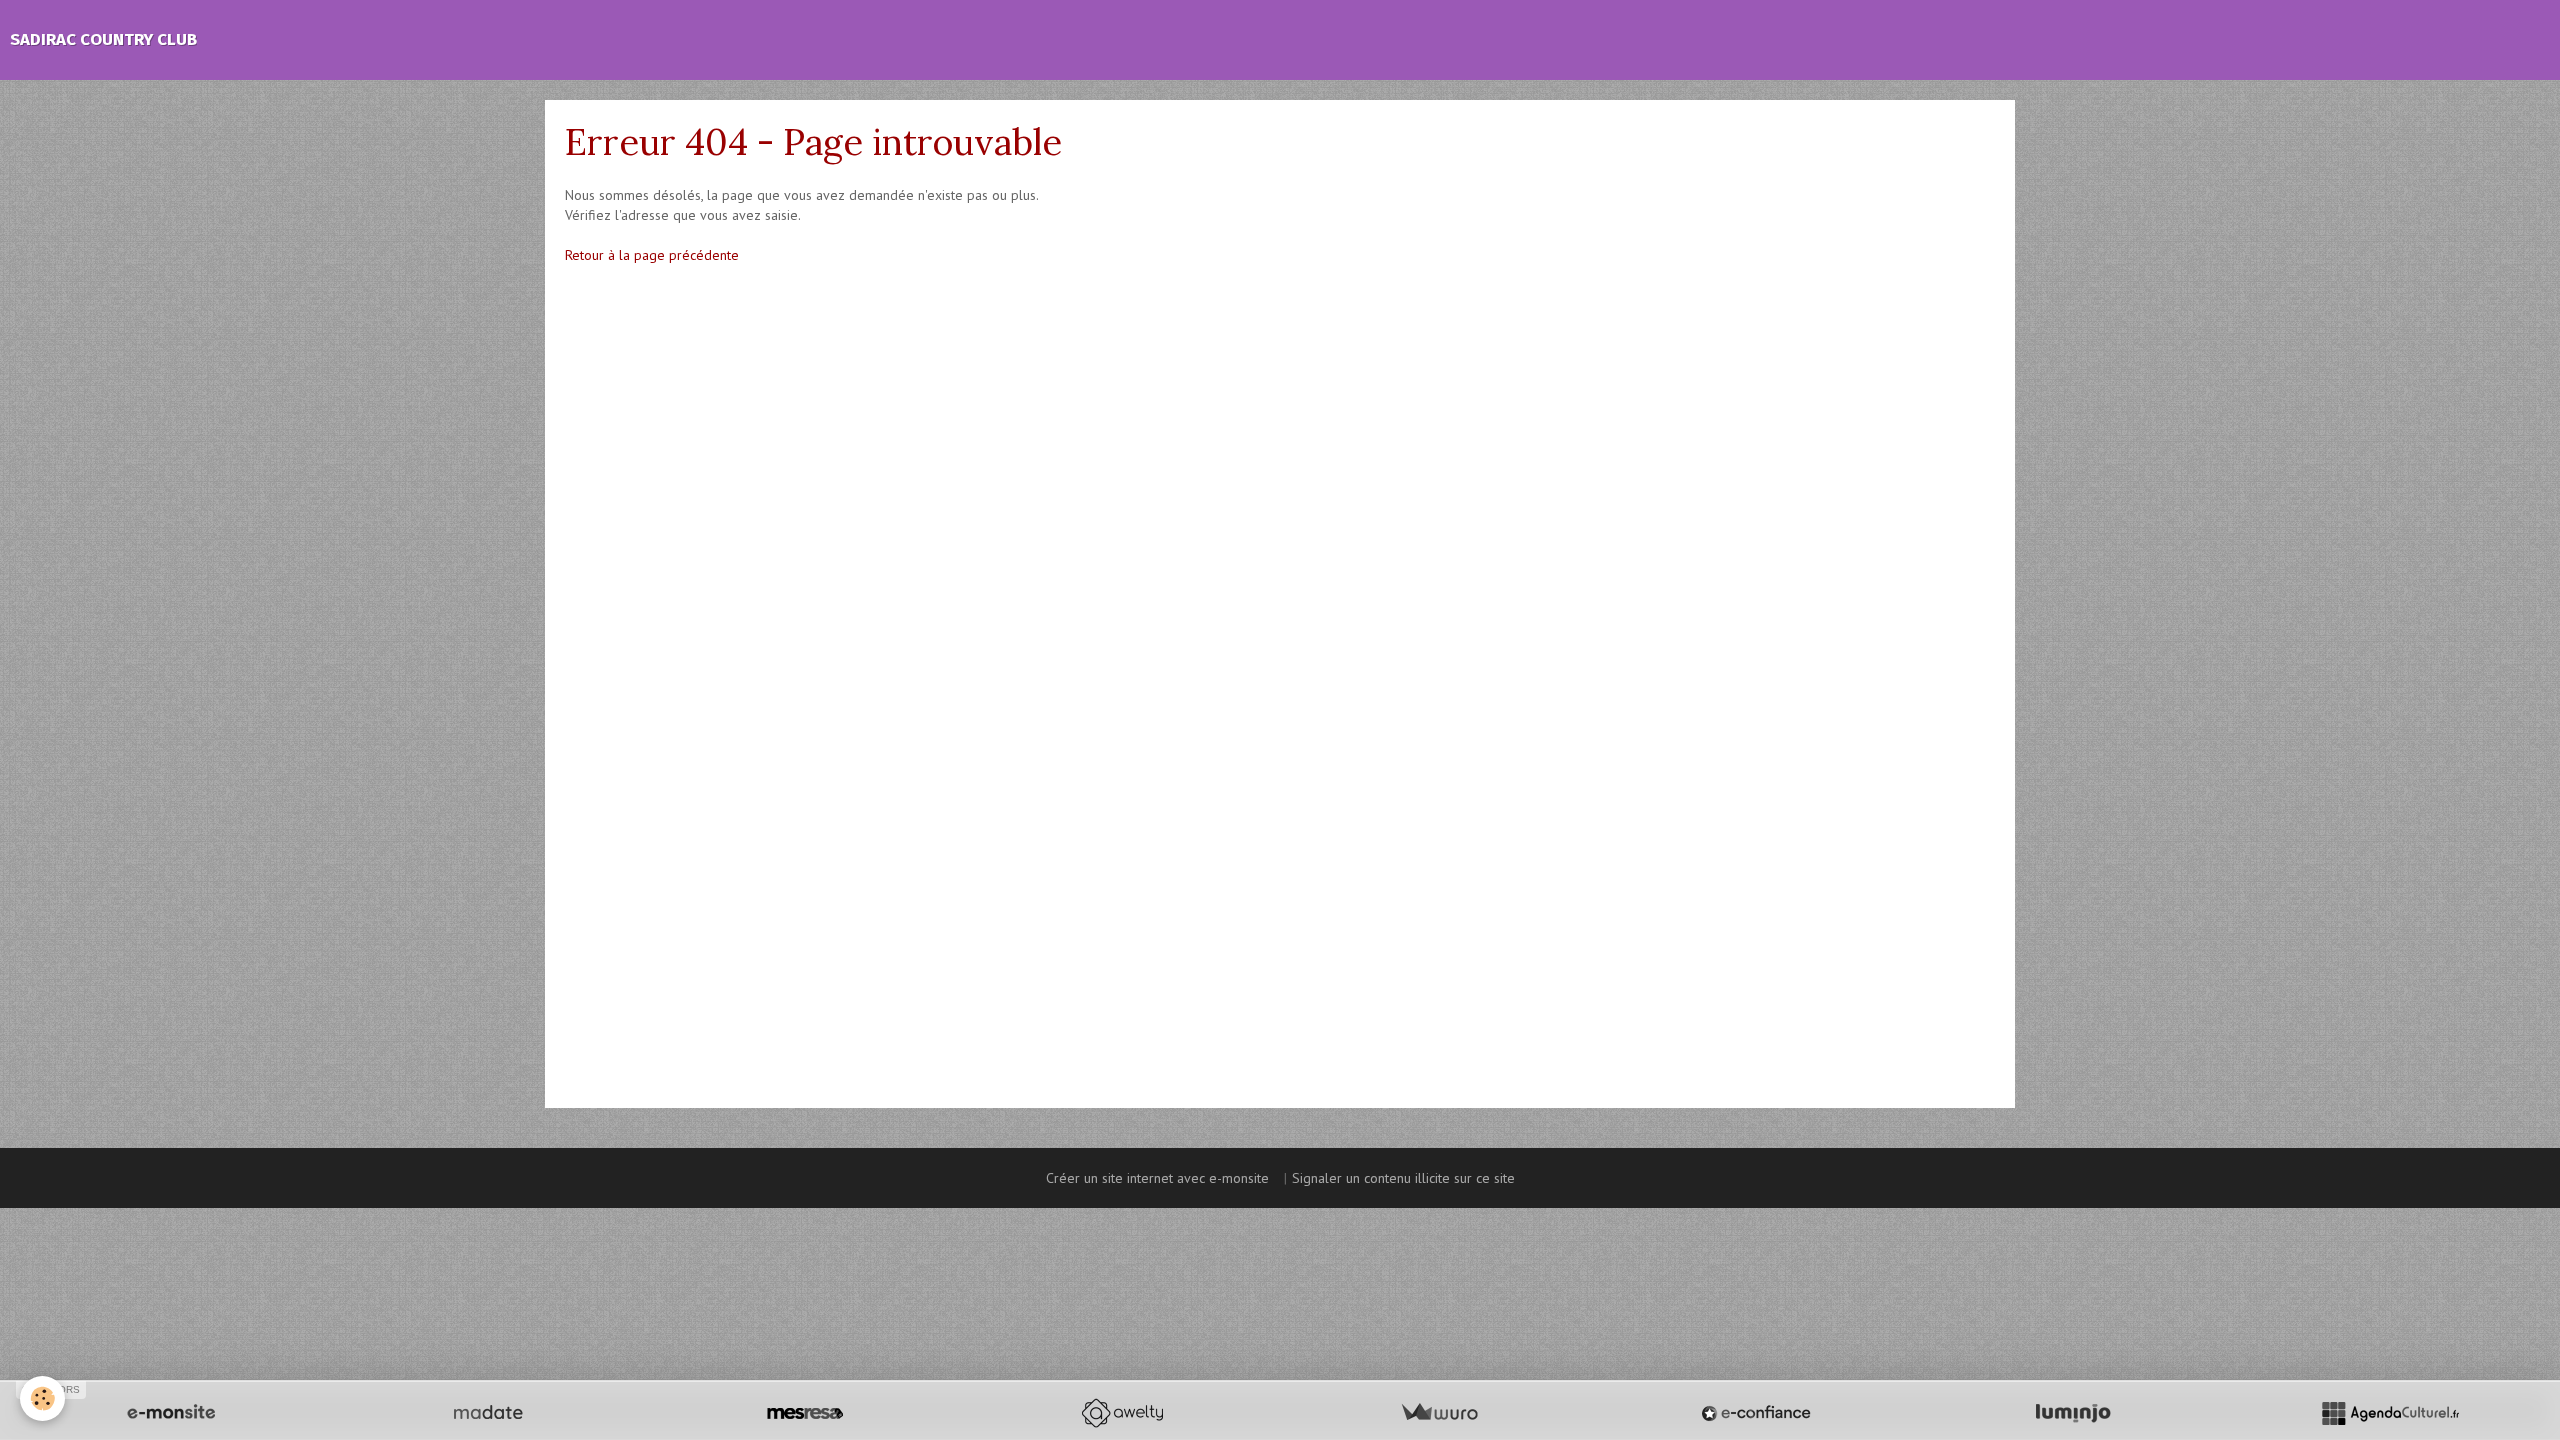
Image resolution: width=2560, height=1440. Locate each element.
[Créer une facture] (1439, 1413)
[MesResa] (805, 1413)
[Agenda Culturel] (2390, 1413)
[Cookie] (42, 1398)
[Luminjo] (2073, 1413)
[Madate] (488, 1413)
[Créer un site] (171, 1413)
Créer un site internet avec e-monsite (1157, 1178)
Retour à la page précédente (652, 255)
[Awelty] (1122, 1413)
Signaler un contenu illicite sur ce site (1403, 1178)
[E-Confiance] (1756, 1413)
